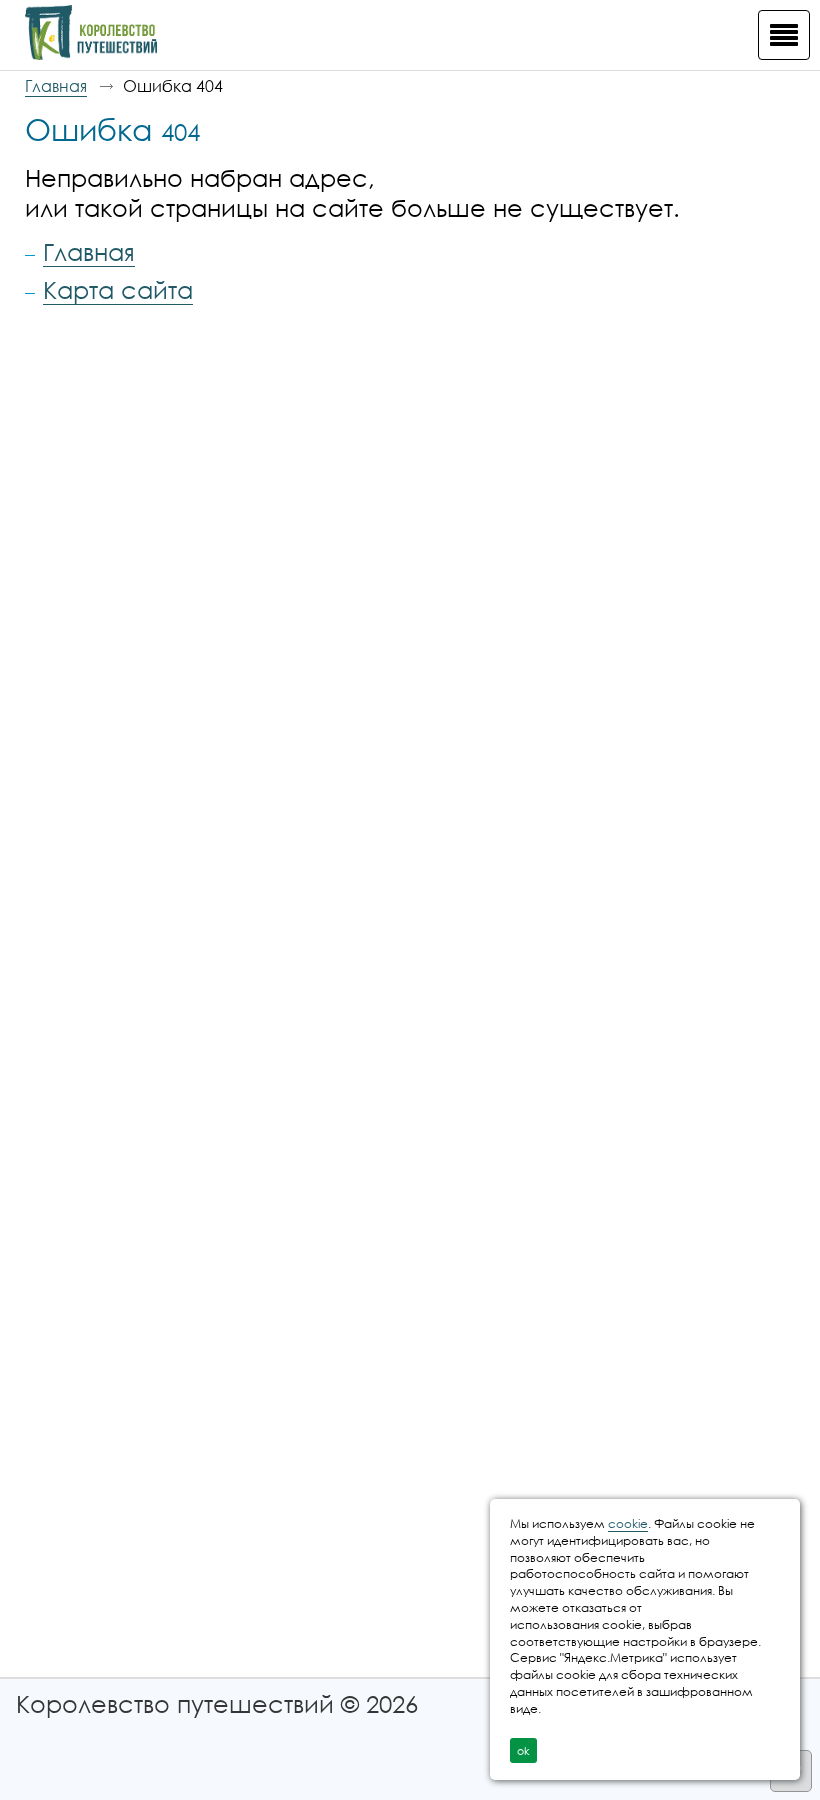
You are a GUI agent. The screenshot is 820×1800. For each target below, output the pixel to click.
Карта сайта (118, 289)
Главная (56, 86)
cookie (628, 1523)
